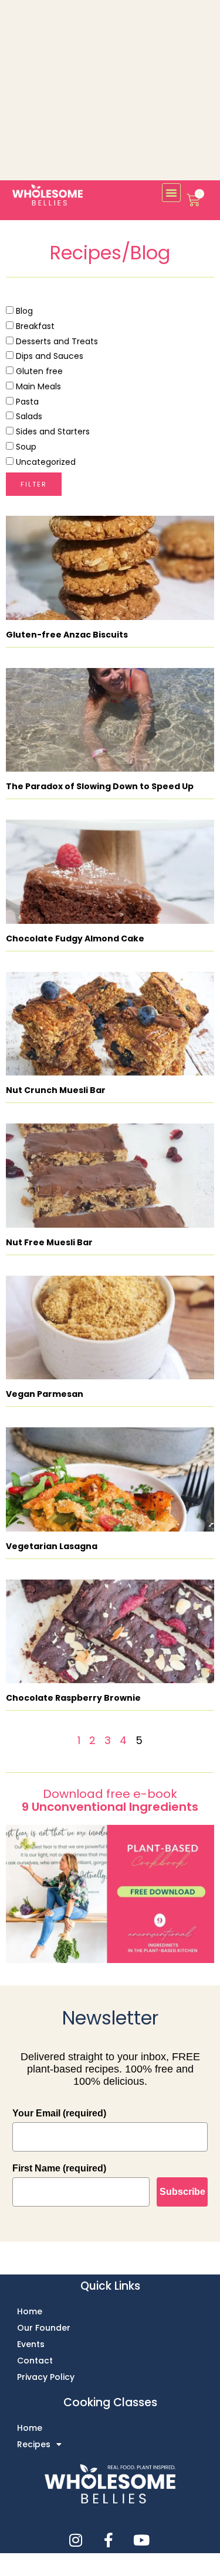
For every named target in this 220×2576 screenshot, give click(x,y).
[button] (171, 193)
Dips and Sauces (48, 356)
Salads (28, 416)
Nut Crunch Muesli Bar (56, 1090)
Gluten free (38, 371)
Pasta (26, 402)
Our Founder (44, 2328)
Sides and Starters (52, 431)
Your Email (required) (59, 2113)
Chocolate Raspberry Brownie (73, 1698)
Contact (35, 2361)
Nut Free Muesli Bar (49, 1242)
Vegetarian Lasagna (52, 1546)
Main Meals (37, 386)
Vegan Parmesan (45, 1394)
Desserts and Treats (56, 341)
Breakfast (34, 326)
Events (31, 2344)
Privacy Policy (46, 2377)
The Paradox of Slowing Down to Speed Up (100, 786)
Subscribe (182, 2192)
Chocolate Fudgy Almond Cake (75, 938)
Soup (25, 447)
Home (30, 2311)
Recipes (34, 2444)
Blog (23, 311)
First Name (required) (59, 2168)
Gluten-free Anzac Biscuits (67, 635)
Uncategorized (45, 462)
